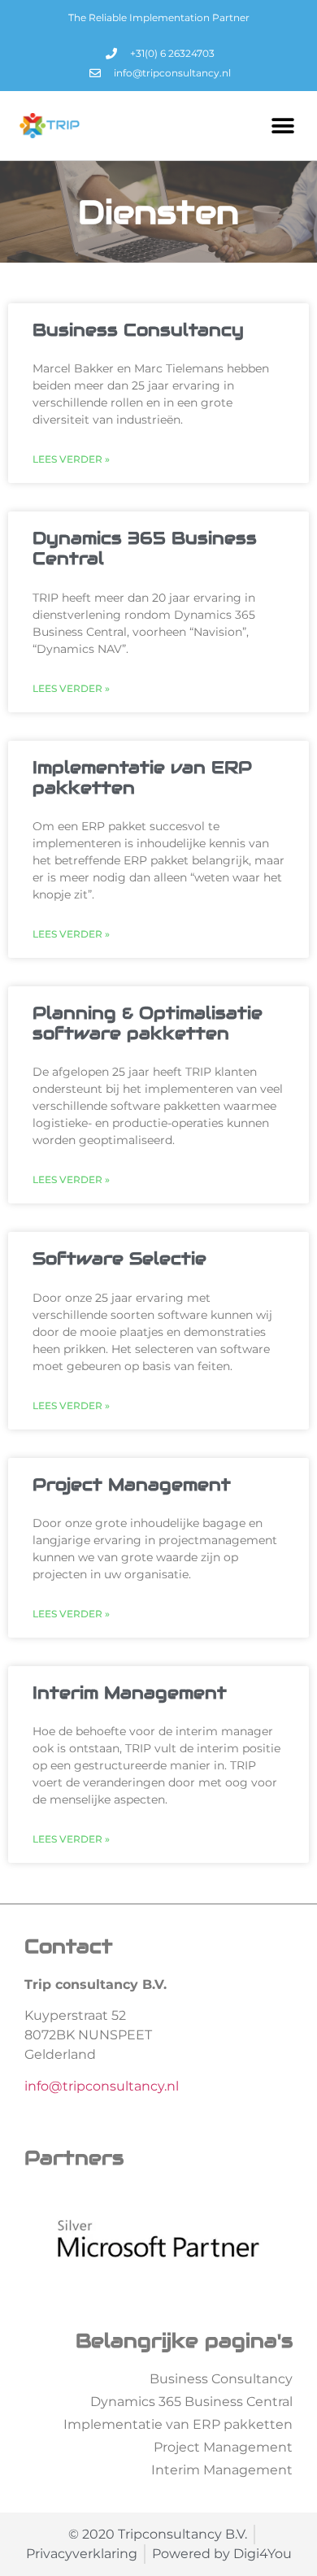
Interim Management (130, 1693)
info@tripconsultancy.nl (102, 2086)
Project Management (132, 1484)
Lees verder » (71, 459)
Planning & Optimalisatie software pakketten (148, 1023)
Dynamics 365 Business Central (145, 548)
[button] (282, 126)
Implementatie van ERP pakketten (142, 777)
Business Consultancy (138, 330)
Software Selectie (119, 1258)
